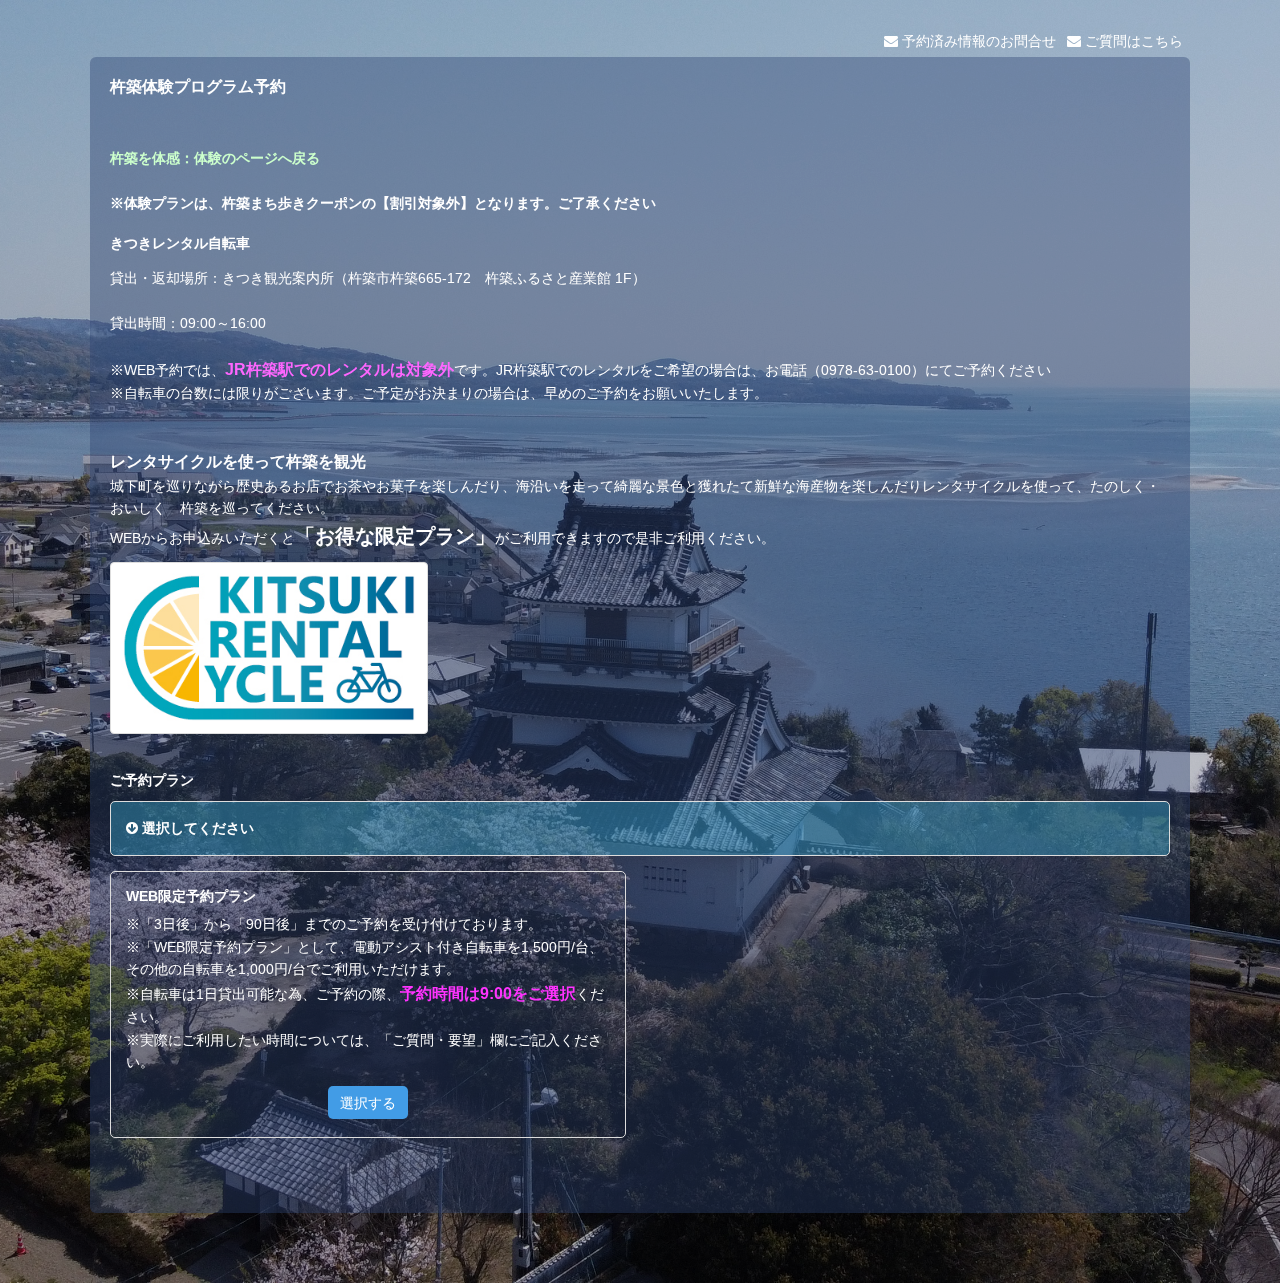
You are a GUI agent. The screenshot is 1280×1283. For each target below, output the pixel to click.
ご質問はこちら (1132, 41)
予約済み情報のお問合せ (977, 41)
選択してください (196, 828)
